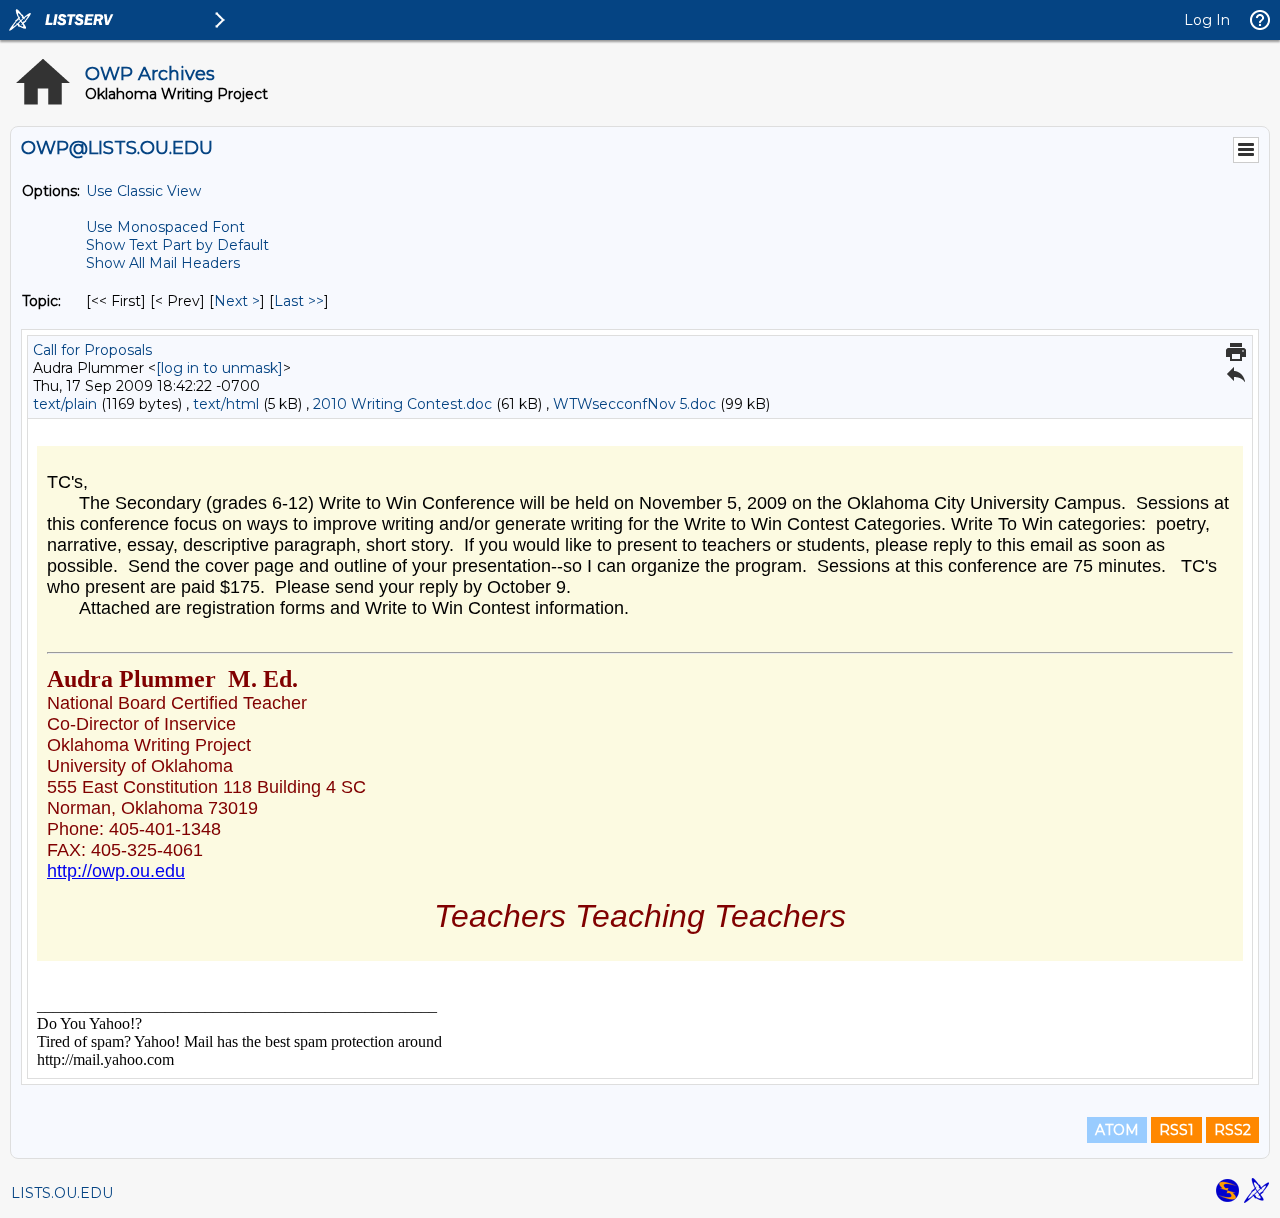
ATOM (1117, 1130)
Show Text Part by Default (177, 245)
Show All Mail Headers (163, 263)
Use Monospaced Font (165, 227)
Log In (1207, 20)
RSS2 (1232, 1130)
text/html (226, 404)
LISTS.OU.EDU (62, 1193)
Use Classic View (143, 191)
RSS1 (1176, 1130)
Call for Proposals (92, 350)
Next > (237, 301)
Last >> (299, 301)
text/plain (65, 404)
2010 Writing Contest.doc (402, 404)
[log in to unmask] (219, 368)
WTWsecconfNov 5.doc (634, 404)
